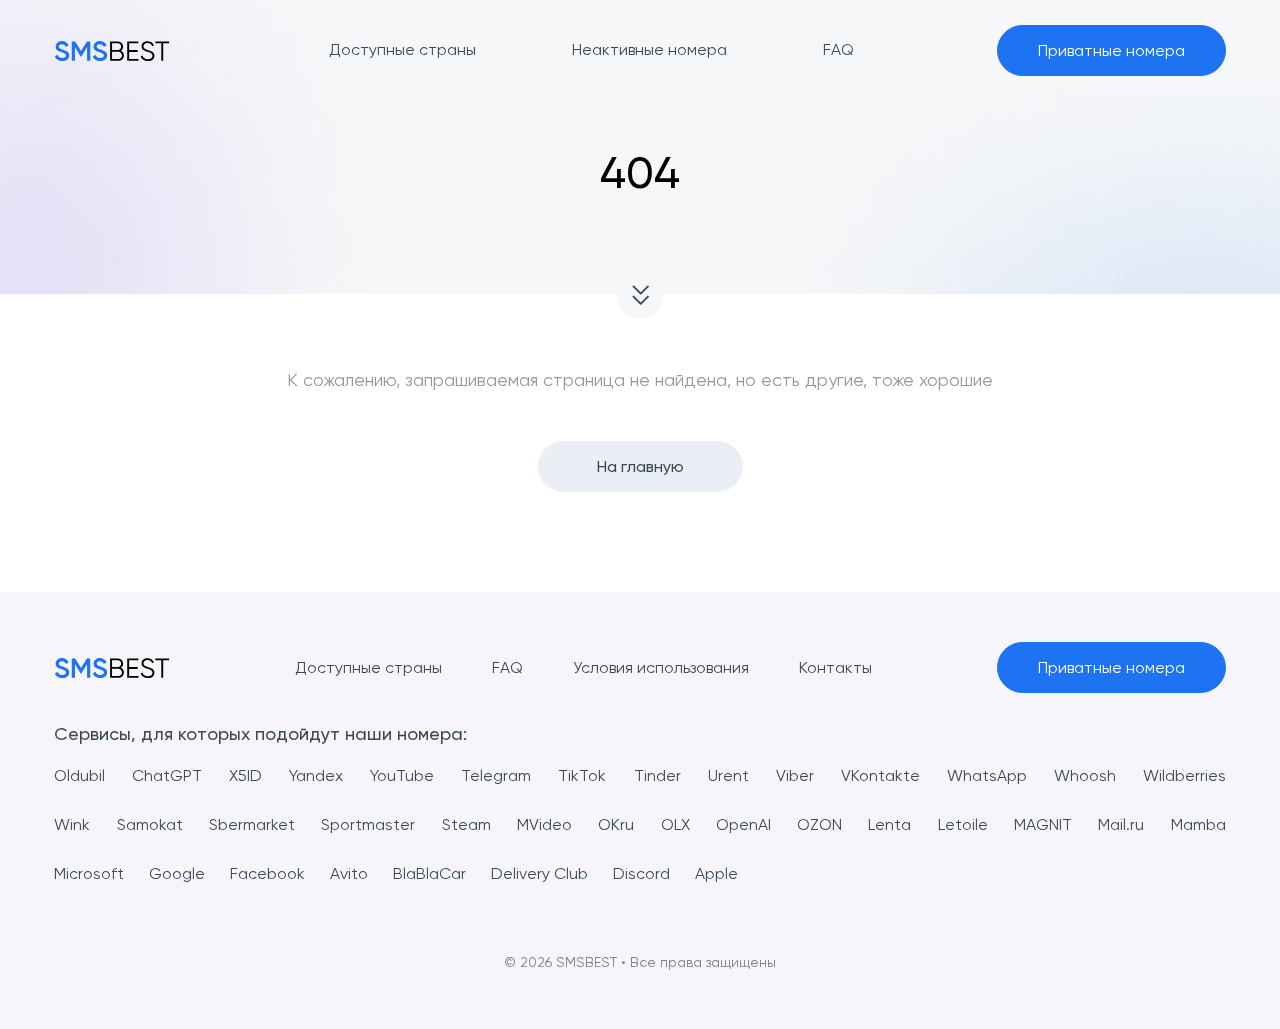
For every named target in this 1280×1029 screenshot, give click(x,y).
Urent (728, 775)
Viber (795, 775)
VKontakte (880, 775)
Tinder (657, 775)
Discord (641, 873)
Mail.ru (1121, 824)
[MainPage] (112, 50)
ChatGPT (167, 775)
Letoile (963, 824)
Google (177, 873)
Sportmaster (368, 824)
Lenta (889, 824)
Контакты (835, 667)
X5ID (245, 775)
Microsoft (89, 873)
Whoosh (1085, 775)
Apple (716, 873)
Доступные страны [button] (402, 49)
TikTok (582, 775)
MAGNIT (1043, 824)
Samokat (150, 824)
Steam (466, 824)
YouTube (402, 775)
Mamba (1198, 824)
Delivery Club (539, 873)
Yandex (316, 775)
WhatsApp (987, 775)
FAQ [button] (838, 49)
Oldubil (79, 775)
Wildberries (1184, 775)
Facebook (267, 873)
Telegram (496, 775)
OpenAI (743, 824)
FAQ (507, 667)
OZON (819, 824)
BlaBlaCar (429, 873)
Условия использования (661, 667)
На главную (640, 466)
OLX (675, 824)
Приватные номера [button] (1111, 50)
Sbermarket (252, 824)
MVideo (544, 824)
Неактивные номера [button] (649, 49)
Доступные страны (368, 667)
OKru (616, 824)
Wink (72, 824)
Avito (349, 873)
